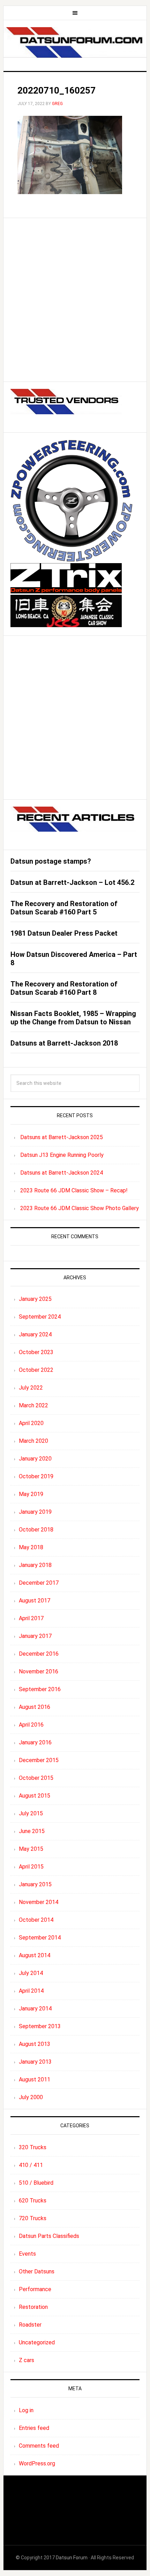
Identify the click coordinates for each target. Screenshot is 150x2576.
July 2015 (31, 1813)
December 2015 (39, 1760)
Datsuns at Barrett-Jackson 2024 (62, 1173)
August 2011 (35, 2079)
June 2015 (32, 1831)
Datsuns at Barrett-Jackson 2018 (64, 1043)
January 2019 (35, 1512)
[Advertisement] (75, 300)
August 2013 (35, 2044)
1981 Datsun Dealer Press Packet (64, 933)
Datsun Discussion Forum (75, 43)
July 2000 (31, 2097)
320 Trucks (33, 2147)
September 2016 (40, 1689)
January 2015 (35, 1884)
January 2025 (35, 1299)
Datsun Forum (72, 2558)
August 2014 (35, 1955)
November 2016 (39, 1671)
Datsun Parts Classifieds (49, 2236)
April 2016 (31, 1725)
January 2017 (35, 1636)
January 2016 (35, 1742)
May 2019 (31, 1494)
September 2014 (40, 1938)
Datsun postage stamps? (51, 861)
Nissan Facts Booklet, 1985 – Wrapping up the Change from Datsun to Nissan (73, 1018)
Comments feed (39, 2446)
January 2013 (35, 2062)
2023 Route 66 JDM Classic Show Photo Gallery (80, 1208)
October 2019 (36, 1476)
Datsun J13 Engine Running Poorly (62, 1155)
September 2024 (40, 1317)
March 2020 (33, 1441)
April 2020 (31, 1423)
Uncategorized (37, 2342)
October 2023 (36, 1352)
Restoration (33, 2307)
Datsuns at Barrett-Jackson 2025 (62, 1137)
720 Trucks (33, 2218)
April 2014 (31, 1991)
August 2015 (35, 1796)
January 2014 (35, 2009)
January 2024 (35, 1334)
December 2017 (39, 1583)
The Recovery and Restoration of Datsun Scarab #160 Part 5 (64, 908)
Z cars (27, 2360)
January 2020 (35, 1459)
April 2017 (31, 1618)
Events (27, 2254)
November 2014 (39, 1902)
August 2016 (35, 1707)
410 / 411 (31, 2165)
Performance (35, 2289)
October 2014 (36, 1920)
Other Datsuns (37, 2271)
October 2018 (36, 1530)
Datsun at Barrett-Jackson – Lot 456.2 (72, 882)
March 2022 (33, 1405)
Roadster (30, 2325)
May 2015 (31, 1849)
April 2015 (31, 1867)
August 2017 (35, 1601)
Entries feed (34, 2428)
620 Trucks (33, 2201)
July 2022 (31, 1388)
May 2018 (31, 1547)
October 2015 (36, 1778)
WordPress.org (37, 2463)
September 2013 (40, 2026)
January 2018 (35, 1565)
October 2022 (36, 1370)
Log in (26, 2410)
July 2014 (31, 1973)
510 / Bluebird (36, 2183)
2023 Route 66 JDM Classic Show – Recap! (74, 1190)
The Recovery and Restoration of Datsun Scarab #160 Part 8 (64, 988)
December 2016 (39, 1654)
